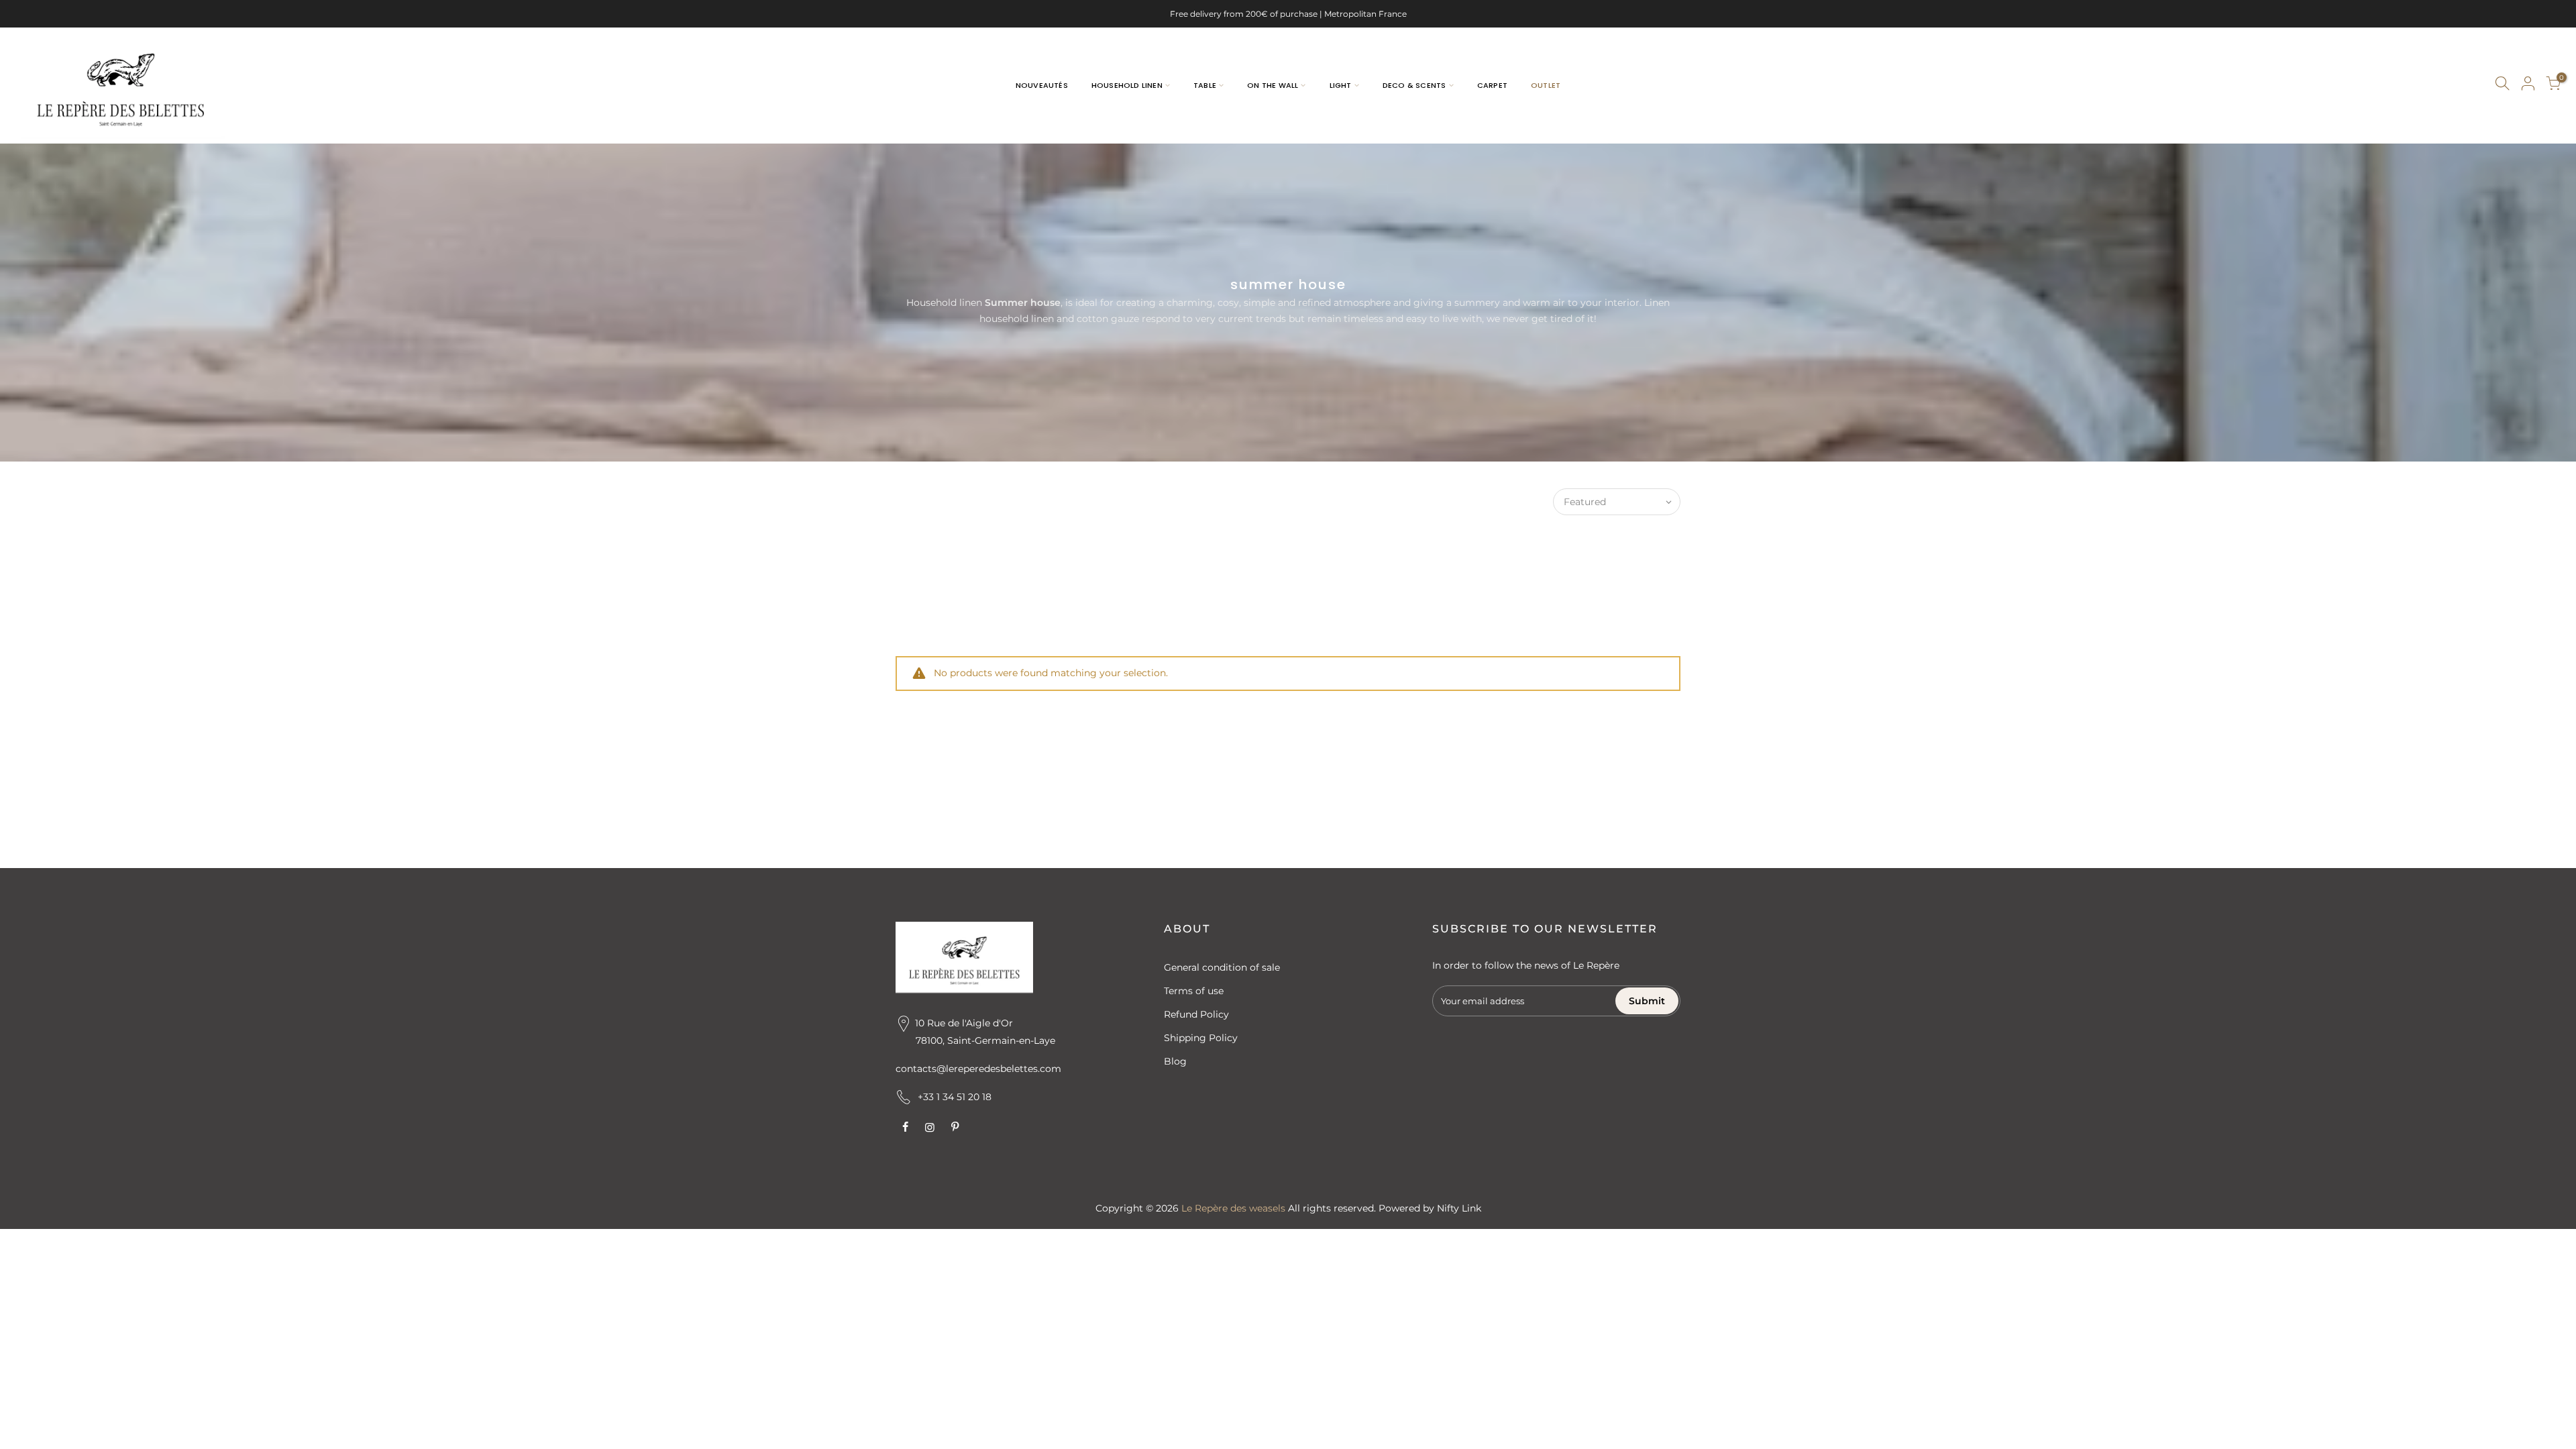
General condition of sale (1222, 967)
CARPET (1492, 85)
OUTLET (1546, 85)
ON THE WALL (1273, 85)
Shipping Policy (1201, 1038)
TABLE (1205, 85)
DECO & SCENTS (1414, 85)
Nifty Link (1459, 1208)
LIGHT (1341, 85)
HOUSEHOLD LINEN (1127, 85)
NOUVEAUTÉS (1042, 85)
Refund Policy (1196, 1014)
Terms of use (1194, 991)
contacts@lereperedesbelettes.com (978, 1069)
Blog (1175, 1061)
